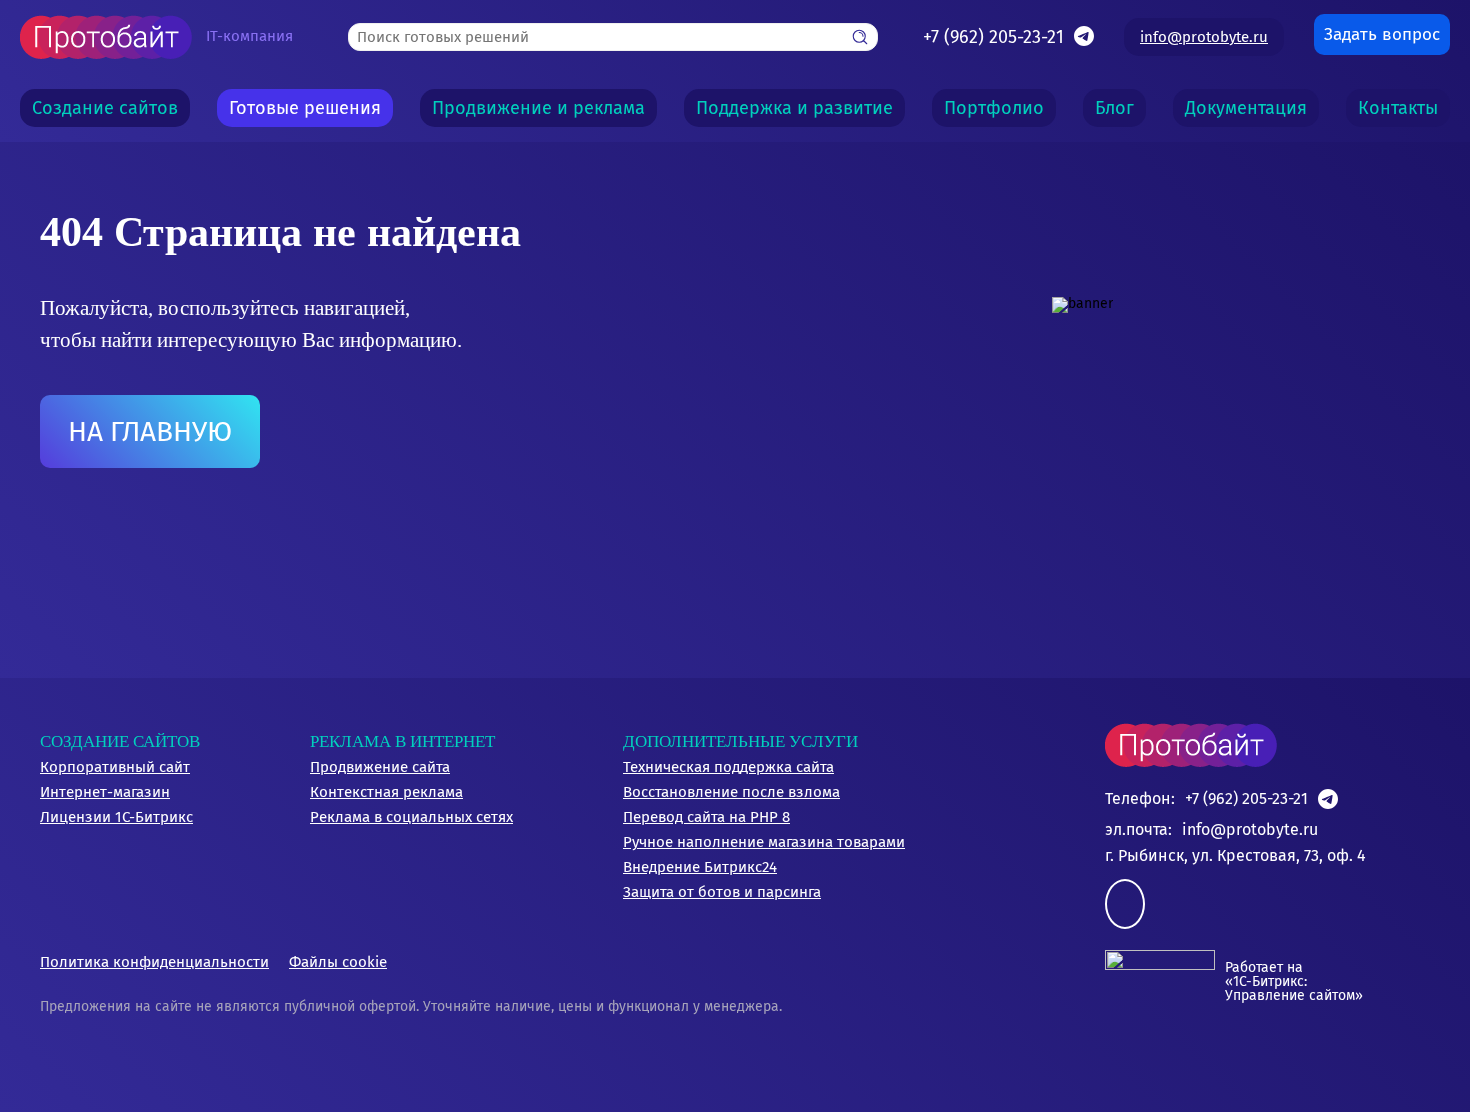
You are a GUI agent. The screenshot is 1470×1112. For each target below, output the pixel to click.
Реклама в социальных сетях (411, 817)
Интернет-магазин (105, 792)
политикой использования (788, 980)
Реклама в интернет (402, 741)
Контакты (1398, 108)
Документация (1246, 108)
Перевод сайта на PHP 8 (706, 817)
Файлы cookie (338, 962)
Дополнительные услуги (740, 741)
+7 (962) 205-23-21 (993, 37)
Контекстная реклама (386, 792)
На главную (150, 431)
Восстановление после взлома (731, 792)
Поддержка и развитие (794, 108)
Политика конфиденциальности (154, 962)
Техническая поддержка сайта (728, 767)
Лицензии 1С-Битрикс (116, 817)
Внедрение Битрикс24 (700, 867)
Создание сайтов (105, 108)
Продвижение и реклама (538, 108)
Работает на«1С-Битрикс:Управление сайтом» (1294, 981)
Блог (1114, 108)
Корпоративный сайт (115, 767)
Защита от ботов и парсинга (722, 892)
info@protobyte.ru (1204, 37)
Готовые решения (305, 108)
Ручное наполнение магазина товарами (764, 842)
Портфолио (994, 108)
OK (640, 1060)
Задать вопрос (1382, 34)
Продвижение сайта (380, 767)
